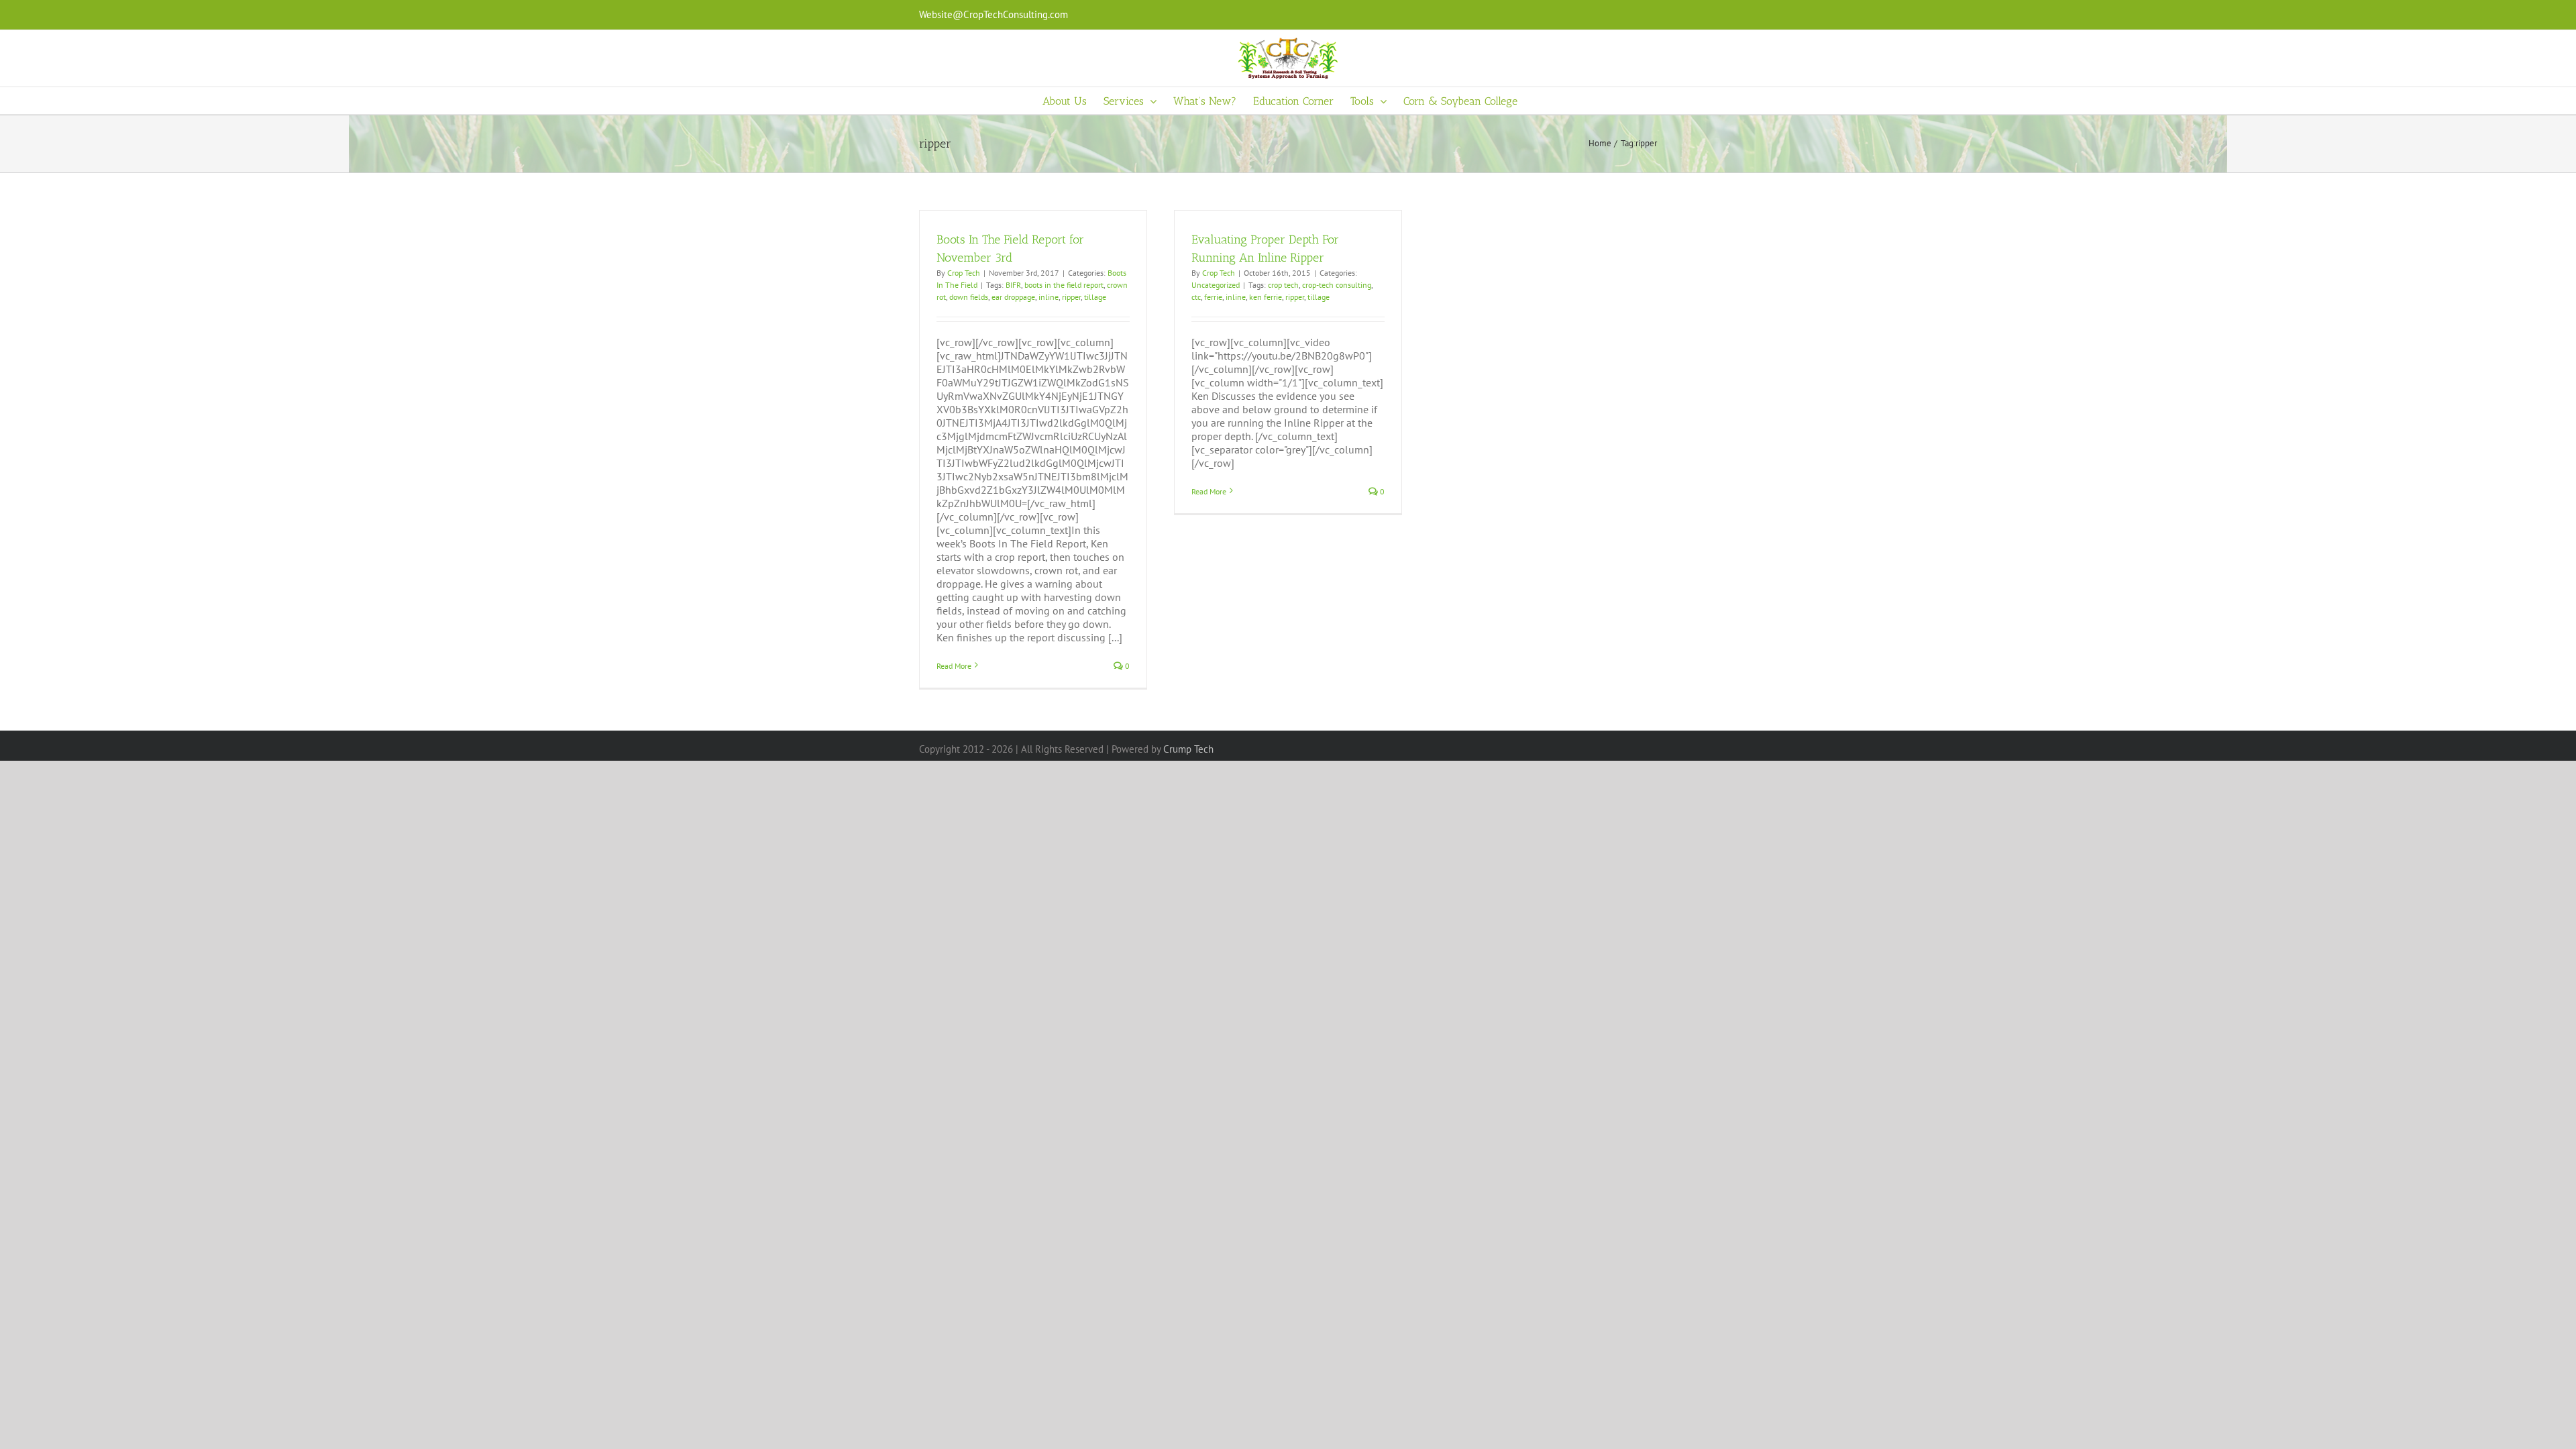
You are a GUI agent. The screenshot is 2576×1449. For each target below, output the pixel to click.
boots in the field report (1064, 285)
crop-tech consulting (1337, 285)
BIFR (1013, 285)
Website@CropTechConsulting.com (994, 14)
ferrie (1213, 297)
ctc (1196, 297)
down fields (969, 297)
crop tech (1283, 285)
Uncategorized (1216, 285)
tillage (1095, 297)
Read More (954, 666)
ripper (1071, 297)
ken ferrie (1266, 297)
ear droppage (1013, 297)
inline (1049, 297)
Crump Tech (1188, 749)
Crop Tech (964, 273)
